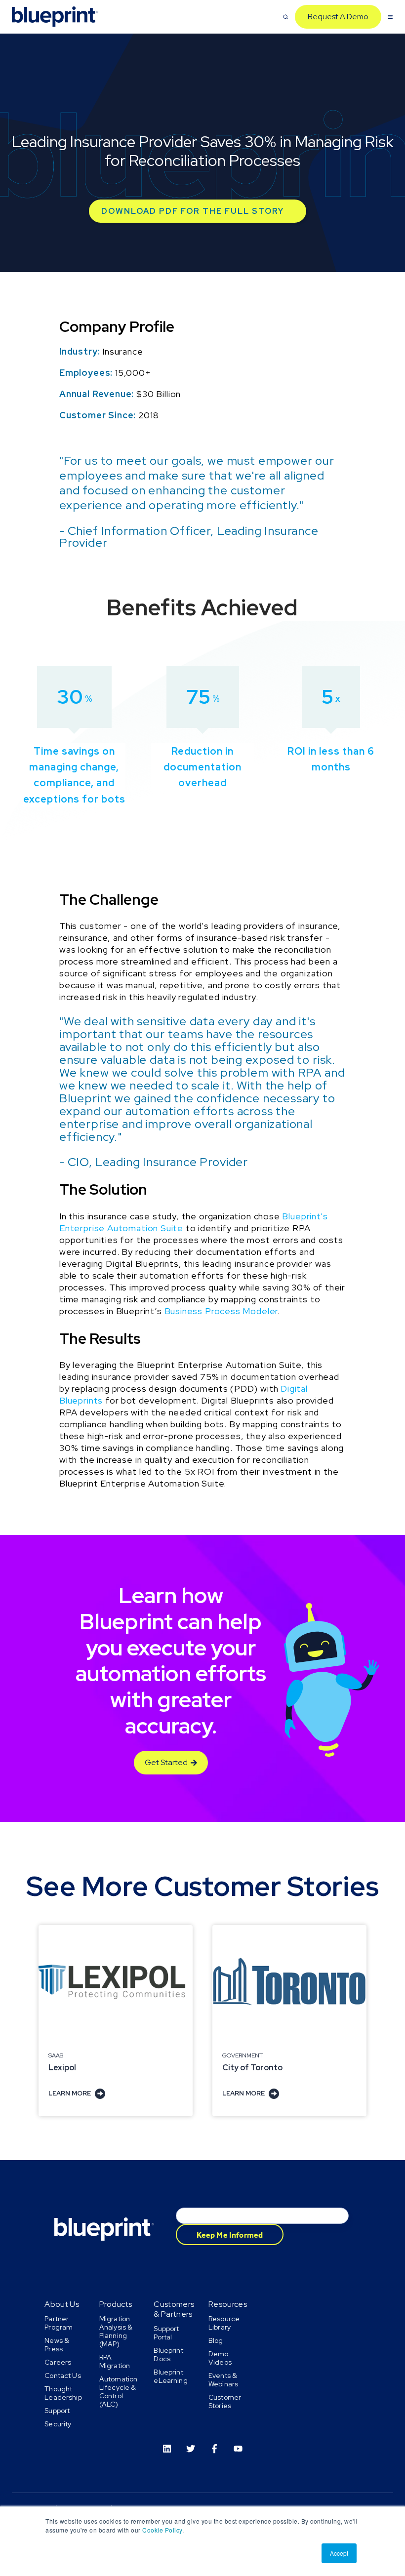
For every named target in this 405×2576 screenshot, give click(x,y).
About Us (62, 2304)
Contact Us (62, 2375)
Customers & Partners (174, 2309)
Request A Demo (338, 17)
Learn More (70, 2093)
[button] (286, 17)
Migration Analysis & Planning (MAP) (116, 2331)
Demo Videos (220, 2358)
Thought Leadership (63, 2393)
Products (116, 2304)
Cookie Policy (162, 2530)
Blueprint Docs (168, 2355)
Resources (228, 2304)
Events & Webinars (223, 2380)
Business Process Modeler (221, 1311)
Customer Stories (225, 2401)
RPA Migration (115, 2361)
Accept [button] (339, 2553)
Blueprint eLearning (170, 2376)
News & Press (57, 2345)
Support (57, 2411)
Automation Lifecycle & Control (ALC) (118, 2392)
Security (58, 2424)
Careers (58, 2362)
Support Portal (166, 2333)
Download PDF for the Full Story (193, 211)
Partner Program (59, 2323)
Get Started (166, 1762)
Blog (216, 2340)
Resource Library (224, 2323)
